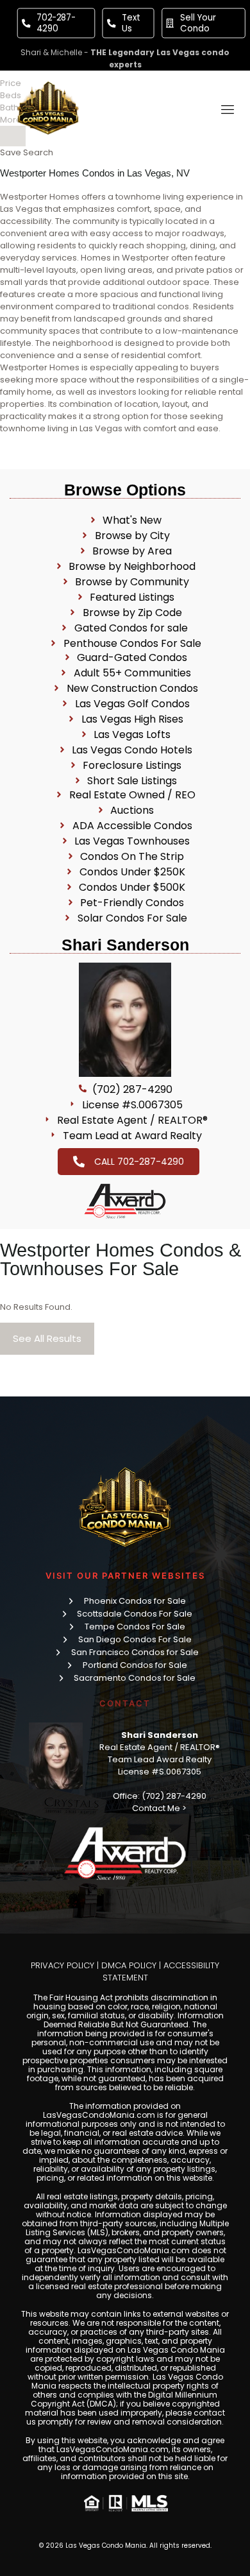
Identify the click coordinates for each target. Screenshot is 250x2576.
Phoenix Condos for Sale (135, 1601)
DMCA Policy (129, 1965)
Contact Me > (159, 1808)
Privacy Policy (63, 1965)
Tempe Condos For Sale (135, 1627)
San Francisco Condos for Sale (135, 1652)
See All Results (47, 1338)
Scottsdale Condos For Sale (135, 1614)
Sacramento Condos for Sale (135, 1678)
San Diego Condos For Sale (135, 1639)
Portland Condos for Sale (135, 1665)
